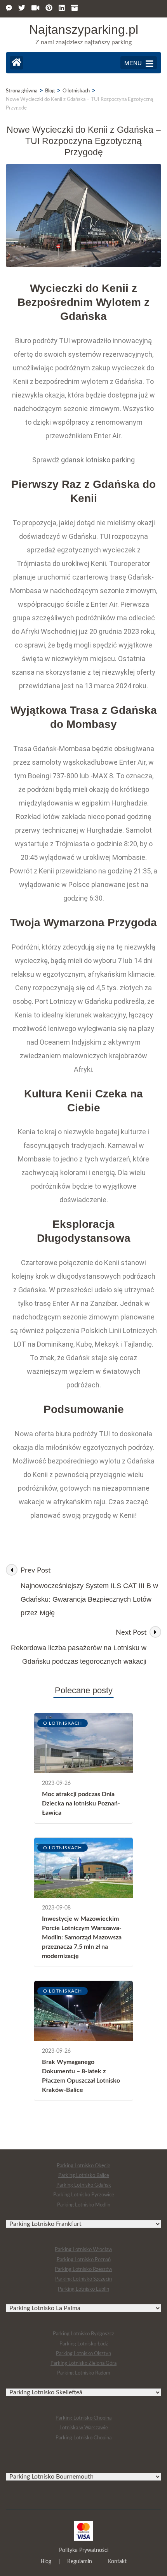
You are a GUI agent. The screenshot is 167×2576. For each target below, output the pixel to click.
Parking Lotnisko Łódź (84, 2344)
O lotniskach (63, 1723)
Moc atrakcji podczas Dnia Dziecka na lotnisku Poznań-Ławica (81, 1804)
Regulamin (80, 2562)
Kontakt (117, 2562)
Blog (46, 2562)
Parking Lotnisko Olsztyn (83, 2354)
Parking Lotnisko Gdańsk (84, 2185)
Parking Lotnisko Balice (84, 2176)
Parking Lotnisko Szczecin (83, 2279)
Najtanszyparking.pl (84, 30)
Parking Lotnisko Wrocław (83, 2250)
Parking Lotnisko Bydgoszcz (83, 2334)
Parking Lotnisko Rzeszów (83, 2270)
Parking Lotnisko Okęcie (83, 2166)
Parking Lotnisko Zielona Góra (83, 2363)
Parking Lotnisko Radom (84, 2373)
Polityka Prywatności (84, 2550)
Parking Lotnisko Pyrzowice (84, 2195)
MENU (133, 63)
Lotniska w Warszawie (84, 2428)
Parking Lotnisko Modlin (84, 2205)
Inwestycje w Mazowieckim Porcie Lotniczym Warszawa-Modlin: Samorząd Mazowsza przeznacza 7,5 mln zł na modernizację (82, 1937)
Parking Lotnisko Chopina (83, 2418)
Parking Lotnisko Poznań (84, 2260)
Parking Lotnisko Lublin (83, 2289)
